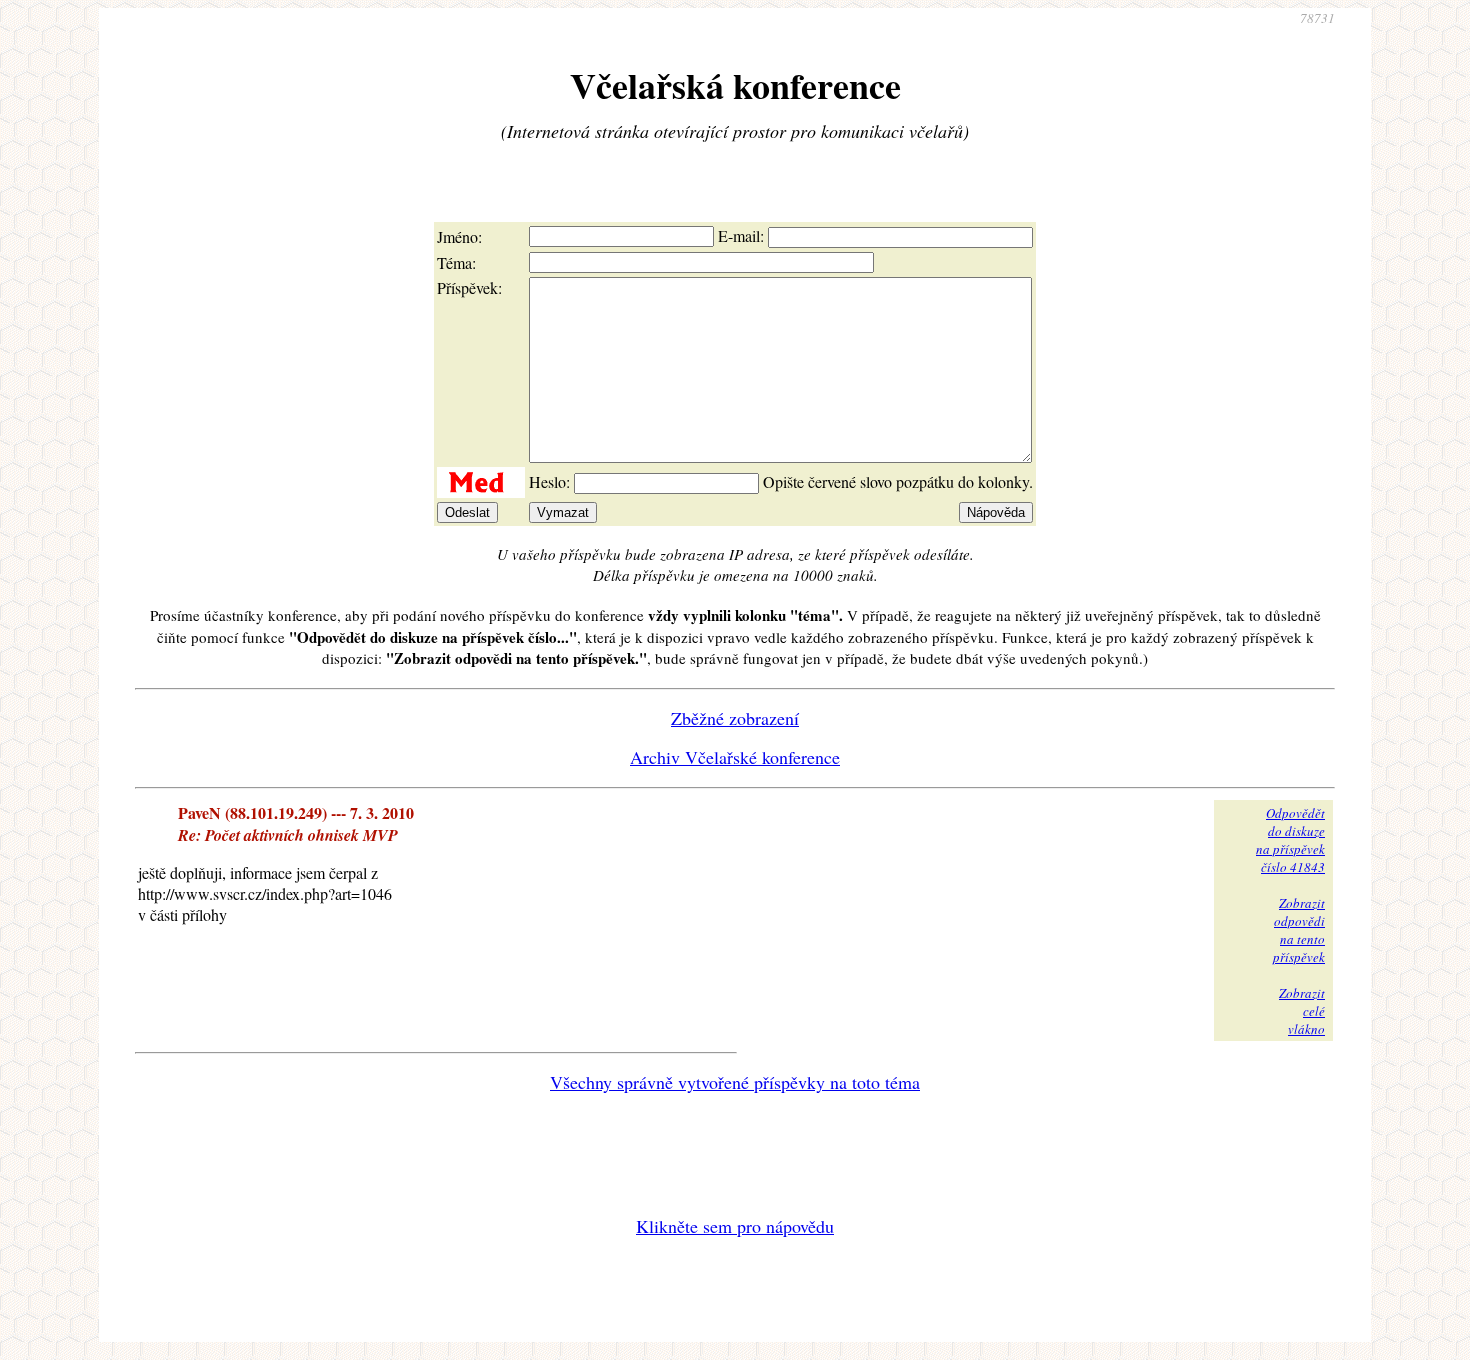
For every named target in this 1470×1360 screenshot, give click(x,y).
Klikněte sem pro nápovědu (735, 1226)
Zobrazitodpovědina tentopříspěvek (1299, 930)
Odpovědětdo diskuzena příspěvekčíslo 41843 (1290, 840)
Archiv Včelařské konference (735, 757)
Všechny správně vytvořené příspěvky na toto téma (735, 1082)
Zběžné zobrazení (735, 718)
